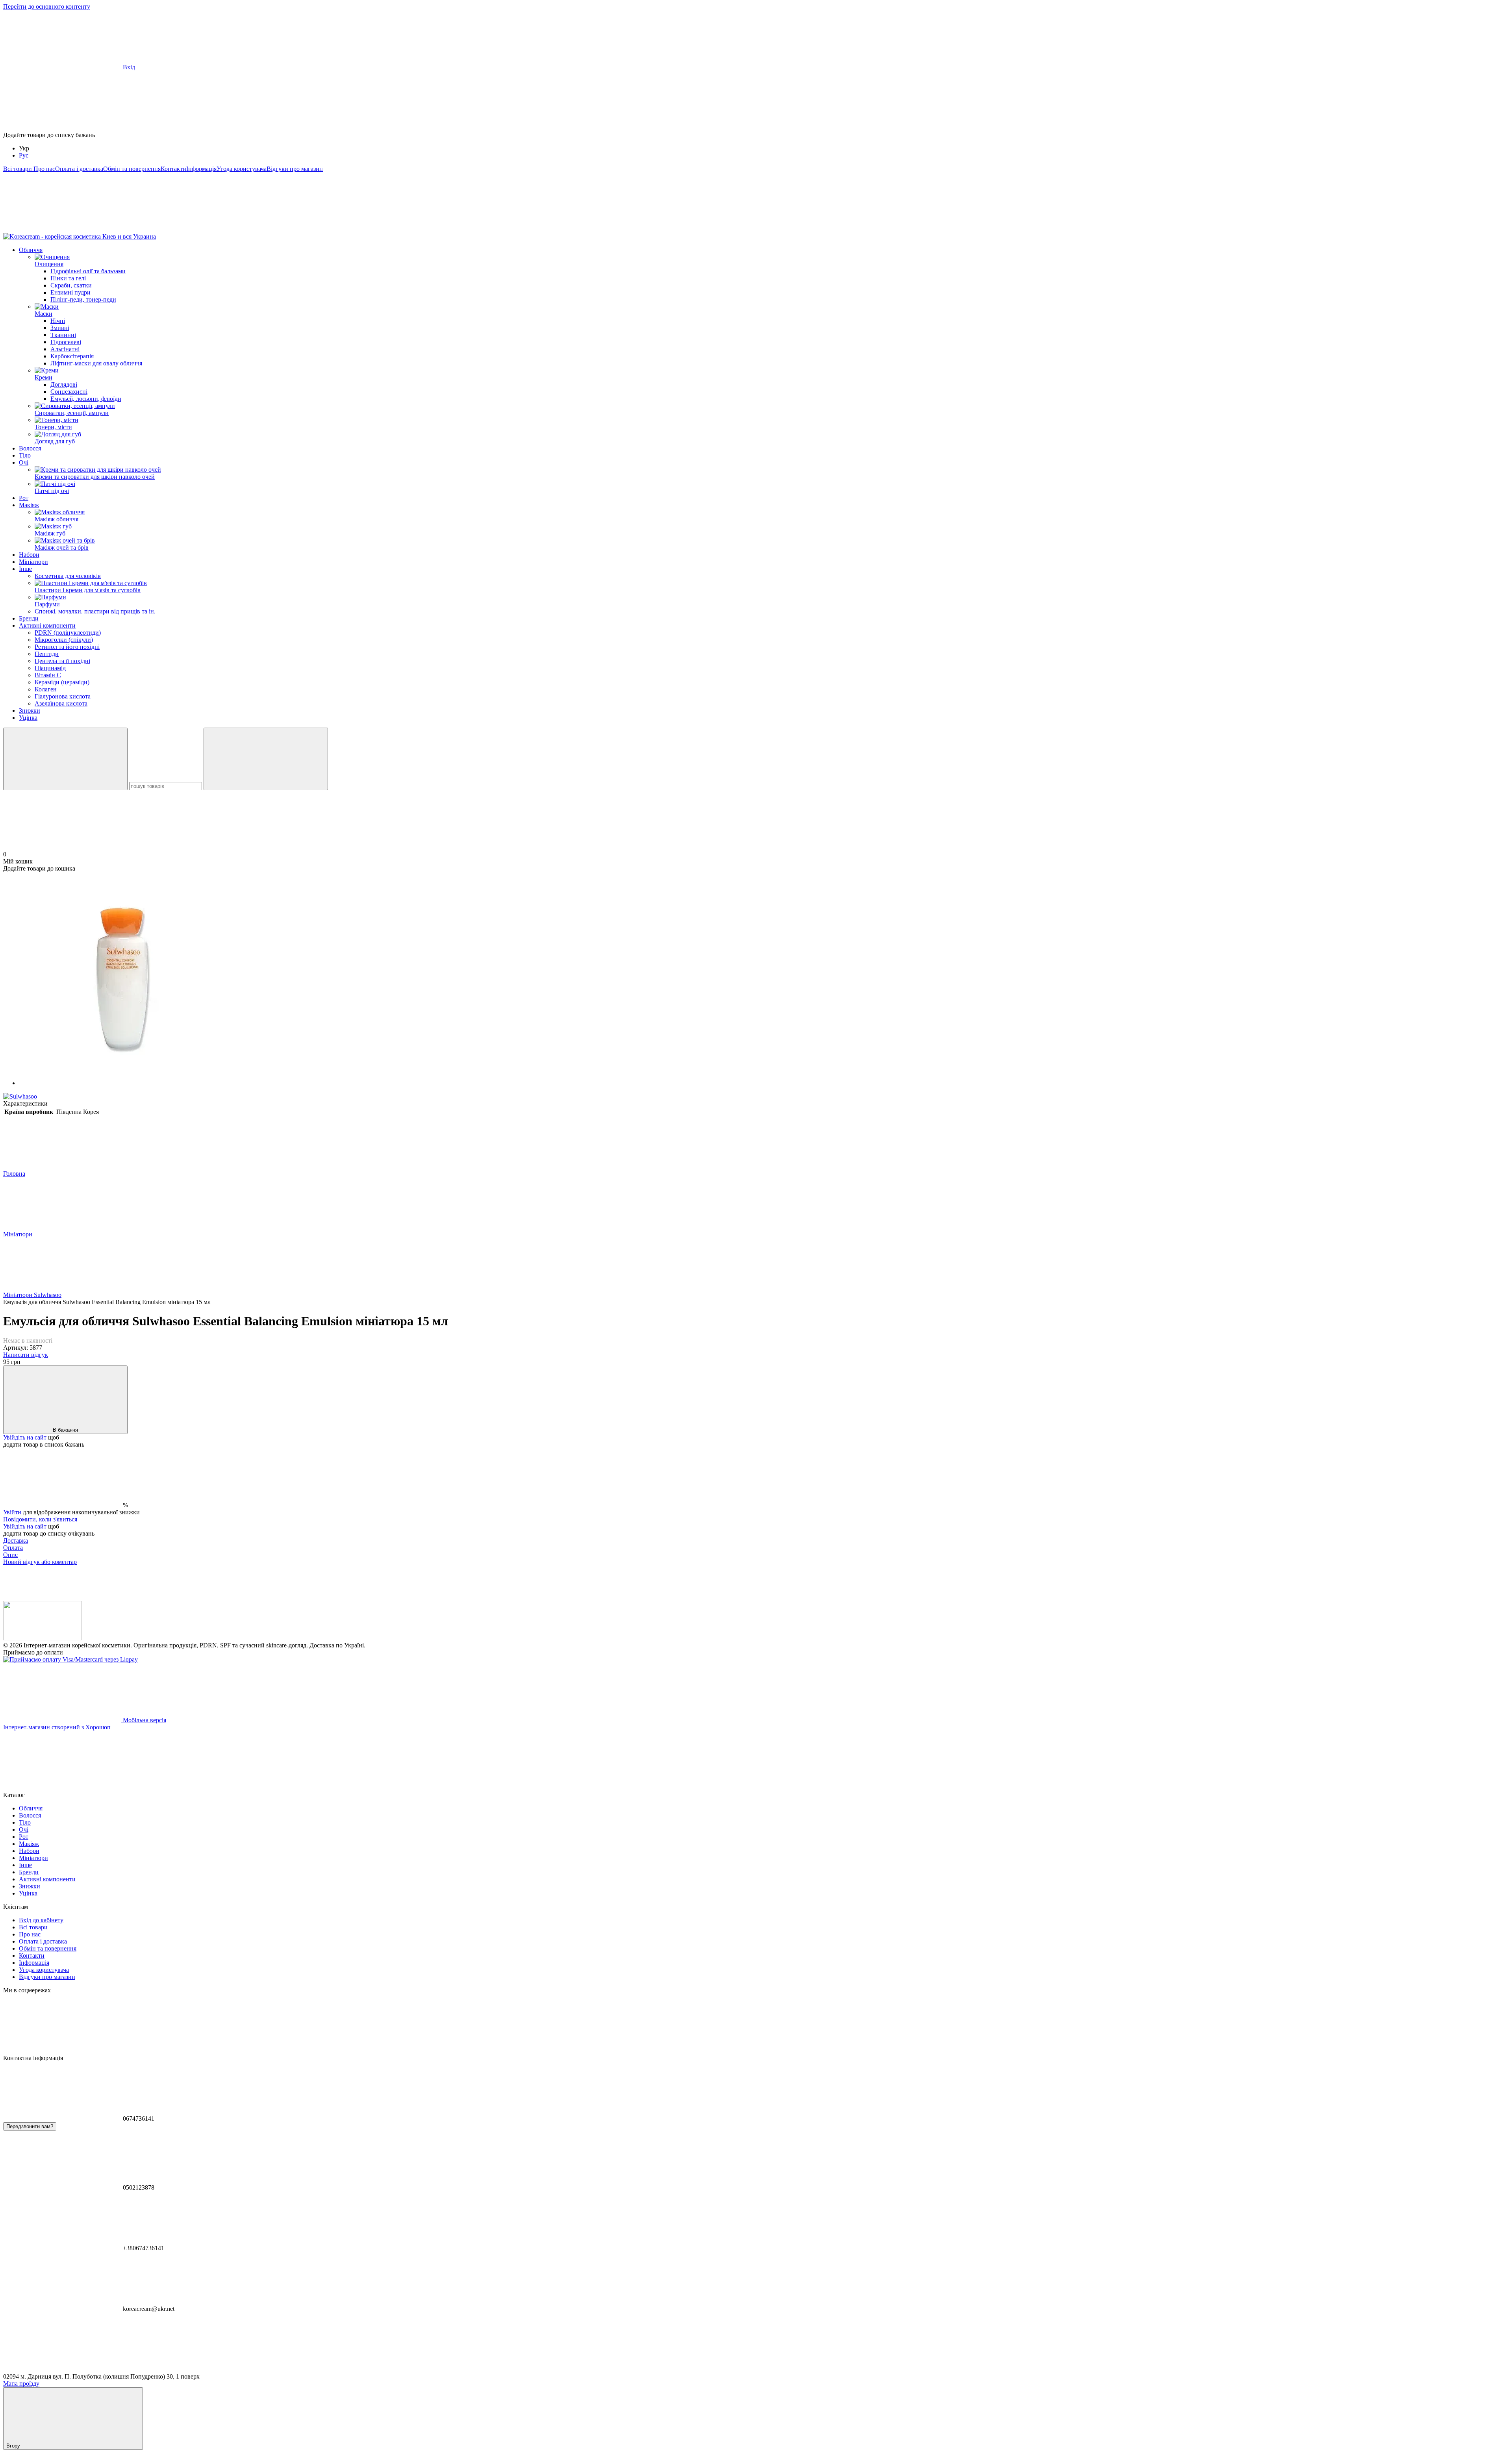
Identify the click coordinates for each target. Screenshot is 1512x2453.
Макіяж (29, 505)
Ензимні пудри (70, 292)
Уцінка (28, 718)
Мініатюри (33, 562)
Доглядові (64, 384)
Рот (24, 498)
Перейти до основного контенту (47, 6)
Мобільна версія (144, 1720)
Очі (24, 462)
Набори (29, 555)
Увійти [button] (12, 1512)
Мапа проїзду (21, 2384)
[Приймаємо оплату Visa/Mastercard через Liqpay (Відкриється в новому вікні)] (70, 1659)
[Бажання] (756, 101)
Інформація (201, 169)
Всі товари (18, 169)
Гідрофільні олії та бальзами (88, 271)
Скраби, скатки (71, 285)
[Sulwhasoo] (20, 1096)
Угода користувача (242, 169)
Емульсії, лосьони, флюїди (86, 399)
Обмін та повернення (132, 169)
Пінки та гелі (68, 278)
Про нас (44, 169)
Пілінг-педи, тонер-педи (83, 299)
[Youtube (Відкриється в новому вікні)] (180, 229)
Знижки (30, 711)
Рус (24, 155)
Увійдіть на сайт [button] (25, 1437)
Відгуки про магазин (295, 169)
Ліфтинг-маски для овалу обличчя (96, 363)
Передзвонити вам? (30, 2126)
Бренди (29, 618)
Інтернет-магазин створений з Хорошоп (57, 1727)
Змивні (60, 328)
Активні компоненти (47, 625)
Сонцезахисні (69, 392)
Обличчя (31, 250)
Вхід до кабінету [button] (41, 1920)
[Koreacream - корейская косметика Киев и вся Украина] (43, 1638)
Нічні (58, 321)
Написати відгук (26, 1355)
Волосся (30, 448)
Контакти (173, 169)
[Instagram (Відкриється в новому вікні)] (62, 229)
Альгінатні (65, 349)
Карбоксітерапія (72, 356)
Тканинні (63, 335)
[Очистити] (266, 759)
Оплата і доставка (79, 169)
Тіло (25, 455)
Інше (25, 569)
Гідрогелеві (66, 342)
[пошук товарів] (65, 759)
